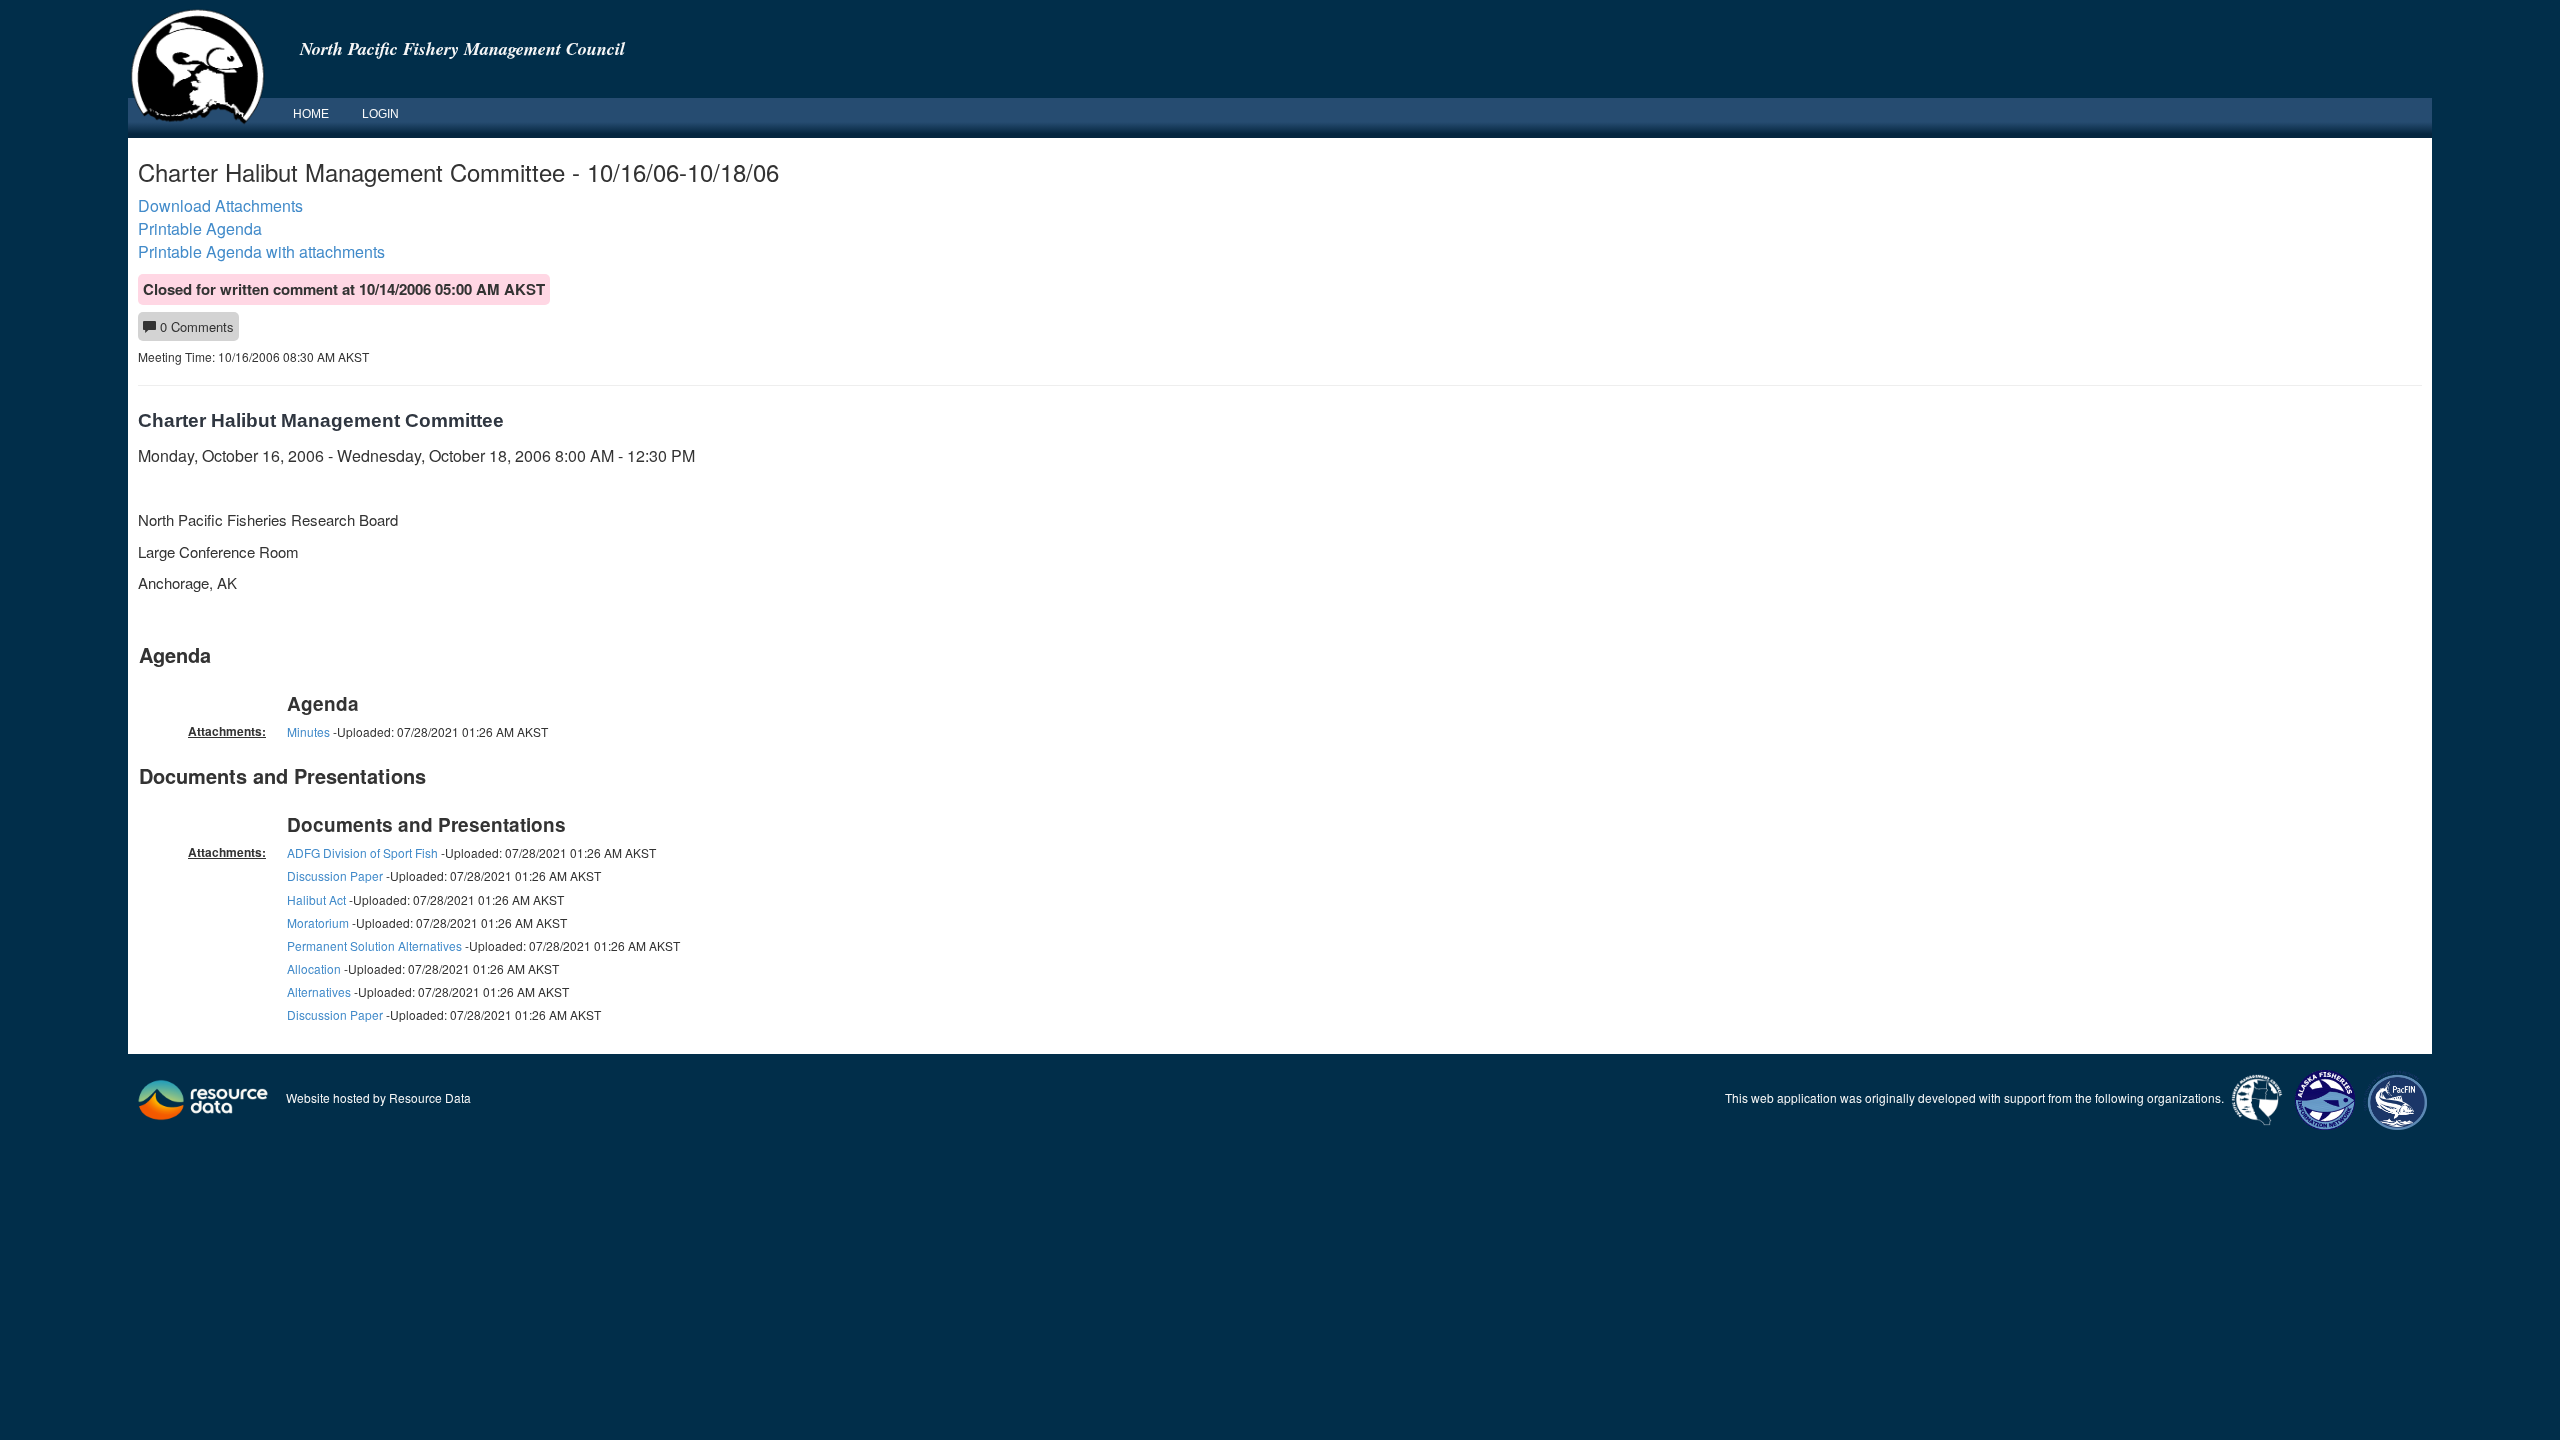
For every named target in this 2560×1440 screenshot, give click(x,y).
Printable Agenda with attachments (261, 251)
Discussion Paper (335, 875)
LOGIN (380, 114)
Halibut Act (316, 899)
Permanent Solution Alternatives (374, 945)
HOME (311, 114)
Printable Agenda (200, 228)
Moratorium (318, 922)
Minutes (308, 731)
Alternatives (319, 991)
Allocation (314, 968)
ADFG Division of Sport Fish (362, 852)
